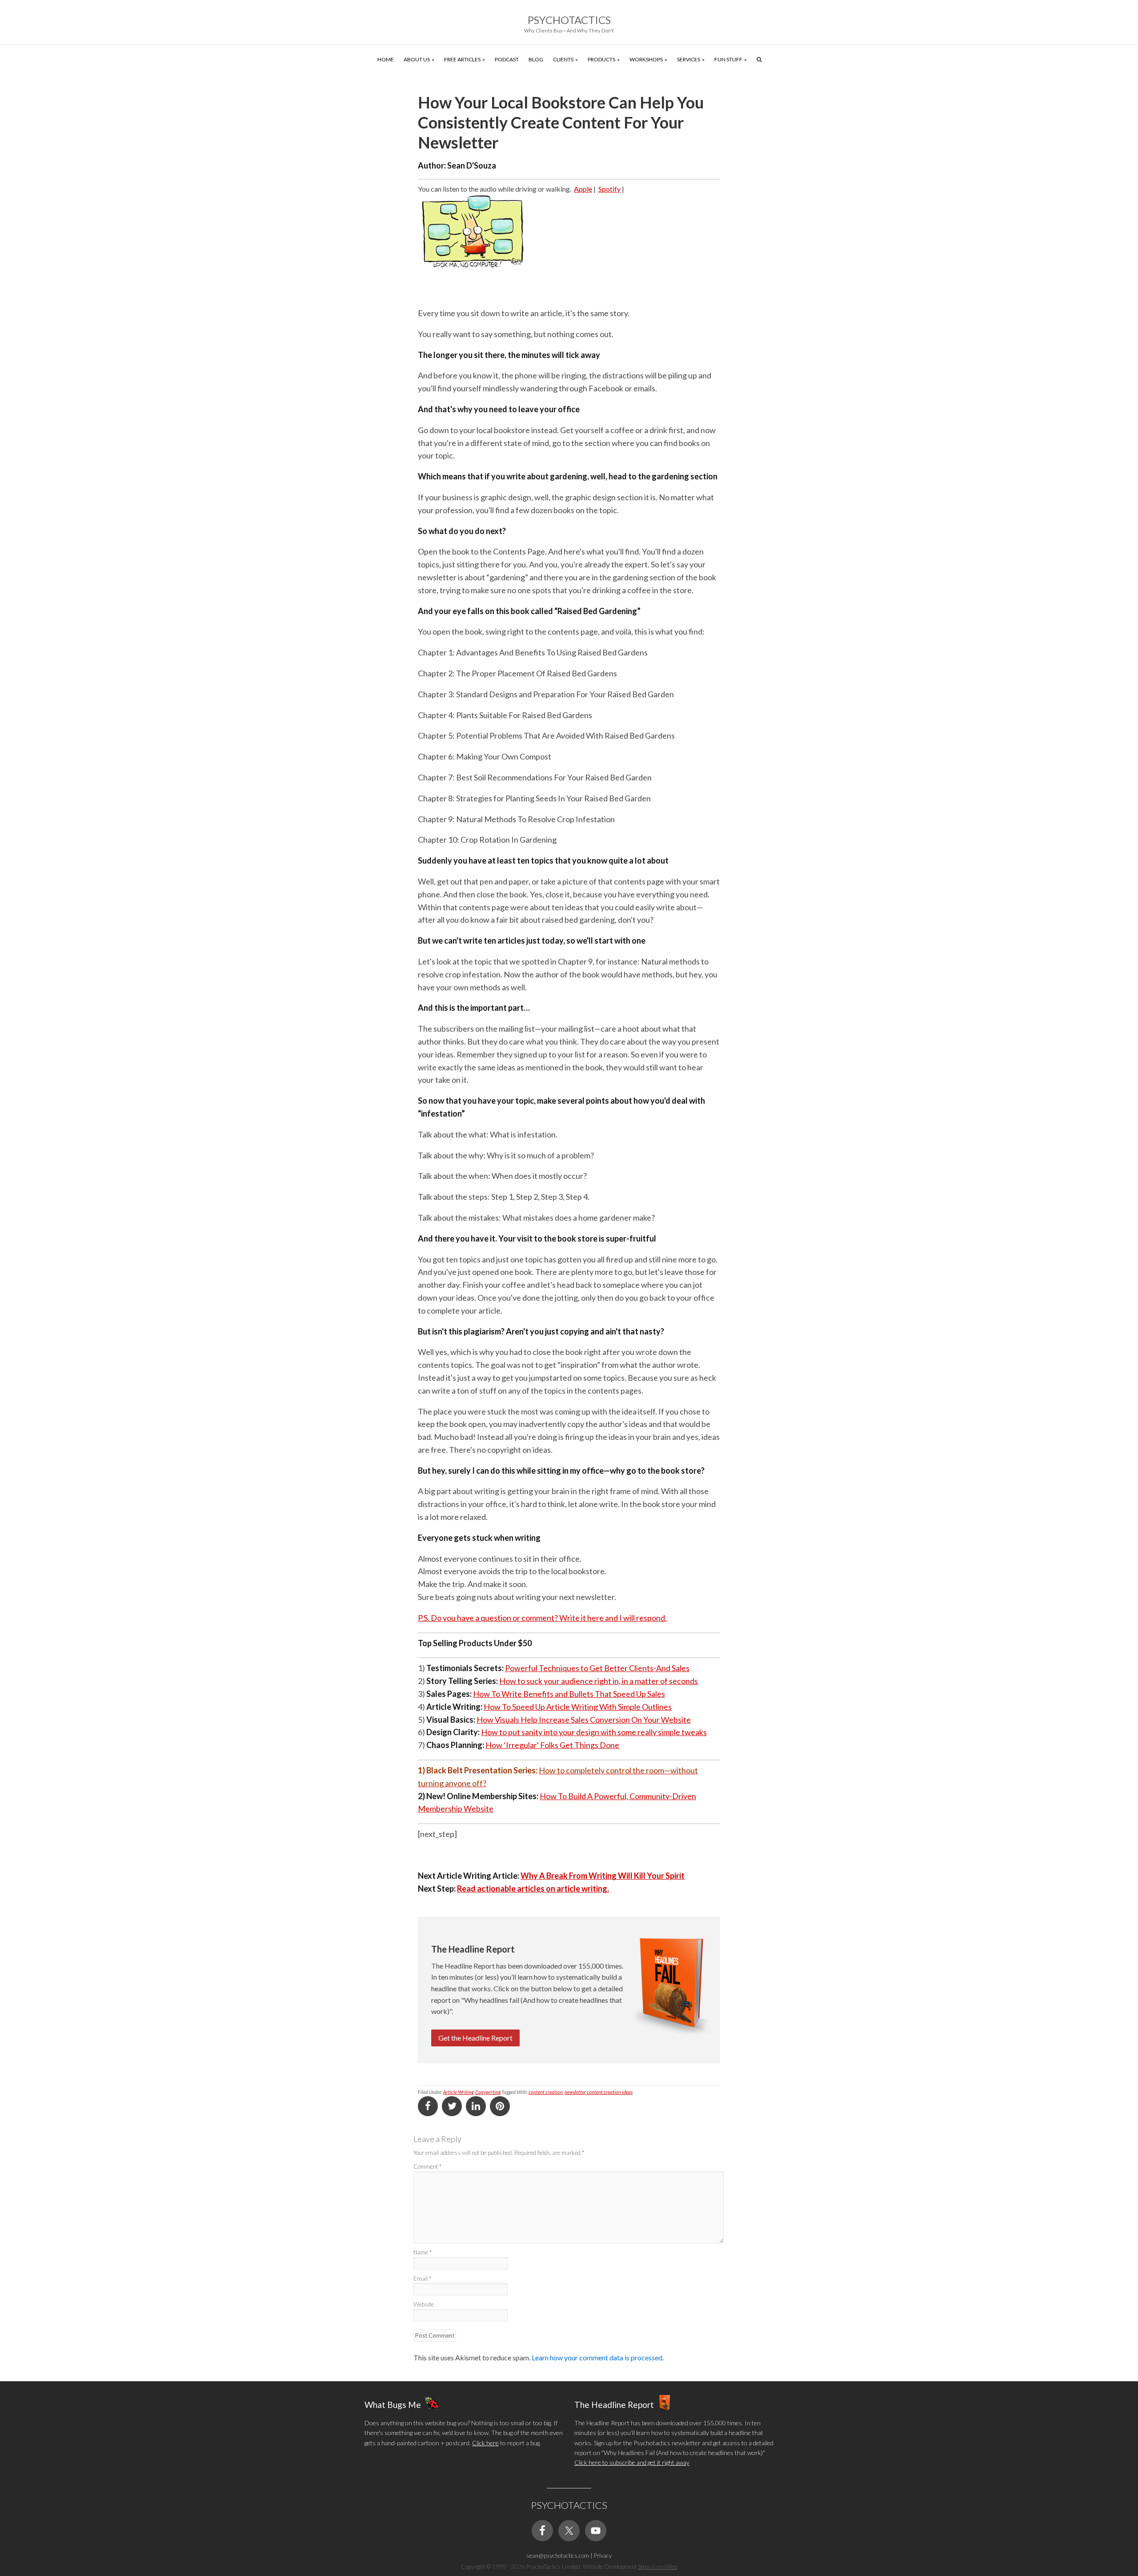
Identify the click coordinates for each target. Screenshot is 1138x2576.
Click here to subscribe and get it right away (632, 2462)
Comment (427, 2166)
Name (423, 2252)
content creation (546, 2092)
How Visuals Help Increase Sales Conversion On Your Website (584, 1720)
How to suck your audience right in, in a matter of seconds (599, 1681)
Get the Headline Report (475, 2038)
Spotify (609, 189)
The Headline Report (614, 2404)
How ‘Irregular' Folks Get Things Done (552, 1745)
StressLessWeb (658, 2567)
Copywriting (488, 2092)
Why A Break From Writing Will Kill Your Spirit (603, 1876)
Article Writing (458, 2092)
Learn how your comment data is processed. (598, 2357)
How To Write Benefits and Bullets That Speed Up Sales (569, 1694)
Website (424, 2304)
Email (422, 2279)
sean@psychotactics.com (558, 2556)
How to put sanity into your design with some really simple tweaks (594, 1732)
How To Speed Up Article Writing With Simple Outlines (578, 1707)
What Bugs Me (393, 2404)
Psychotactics (569, 20)
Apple (583, 189)
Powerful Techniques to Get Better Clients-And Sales (597, 1668)
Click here (485, 2443)
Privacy (603, 2556)
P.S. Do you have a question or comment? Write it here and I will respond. (542, 1618)
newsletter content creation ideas (599, 2092)
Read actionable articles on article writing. (533, 1889)
